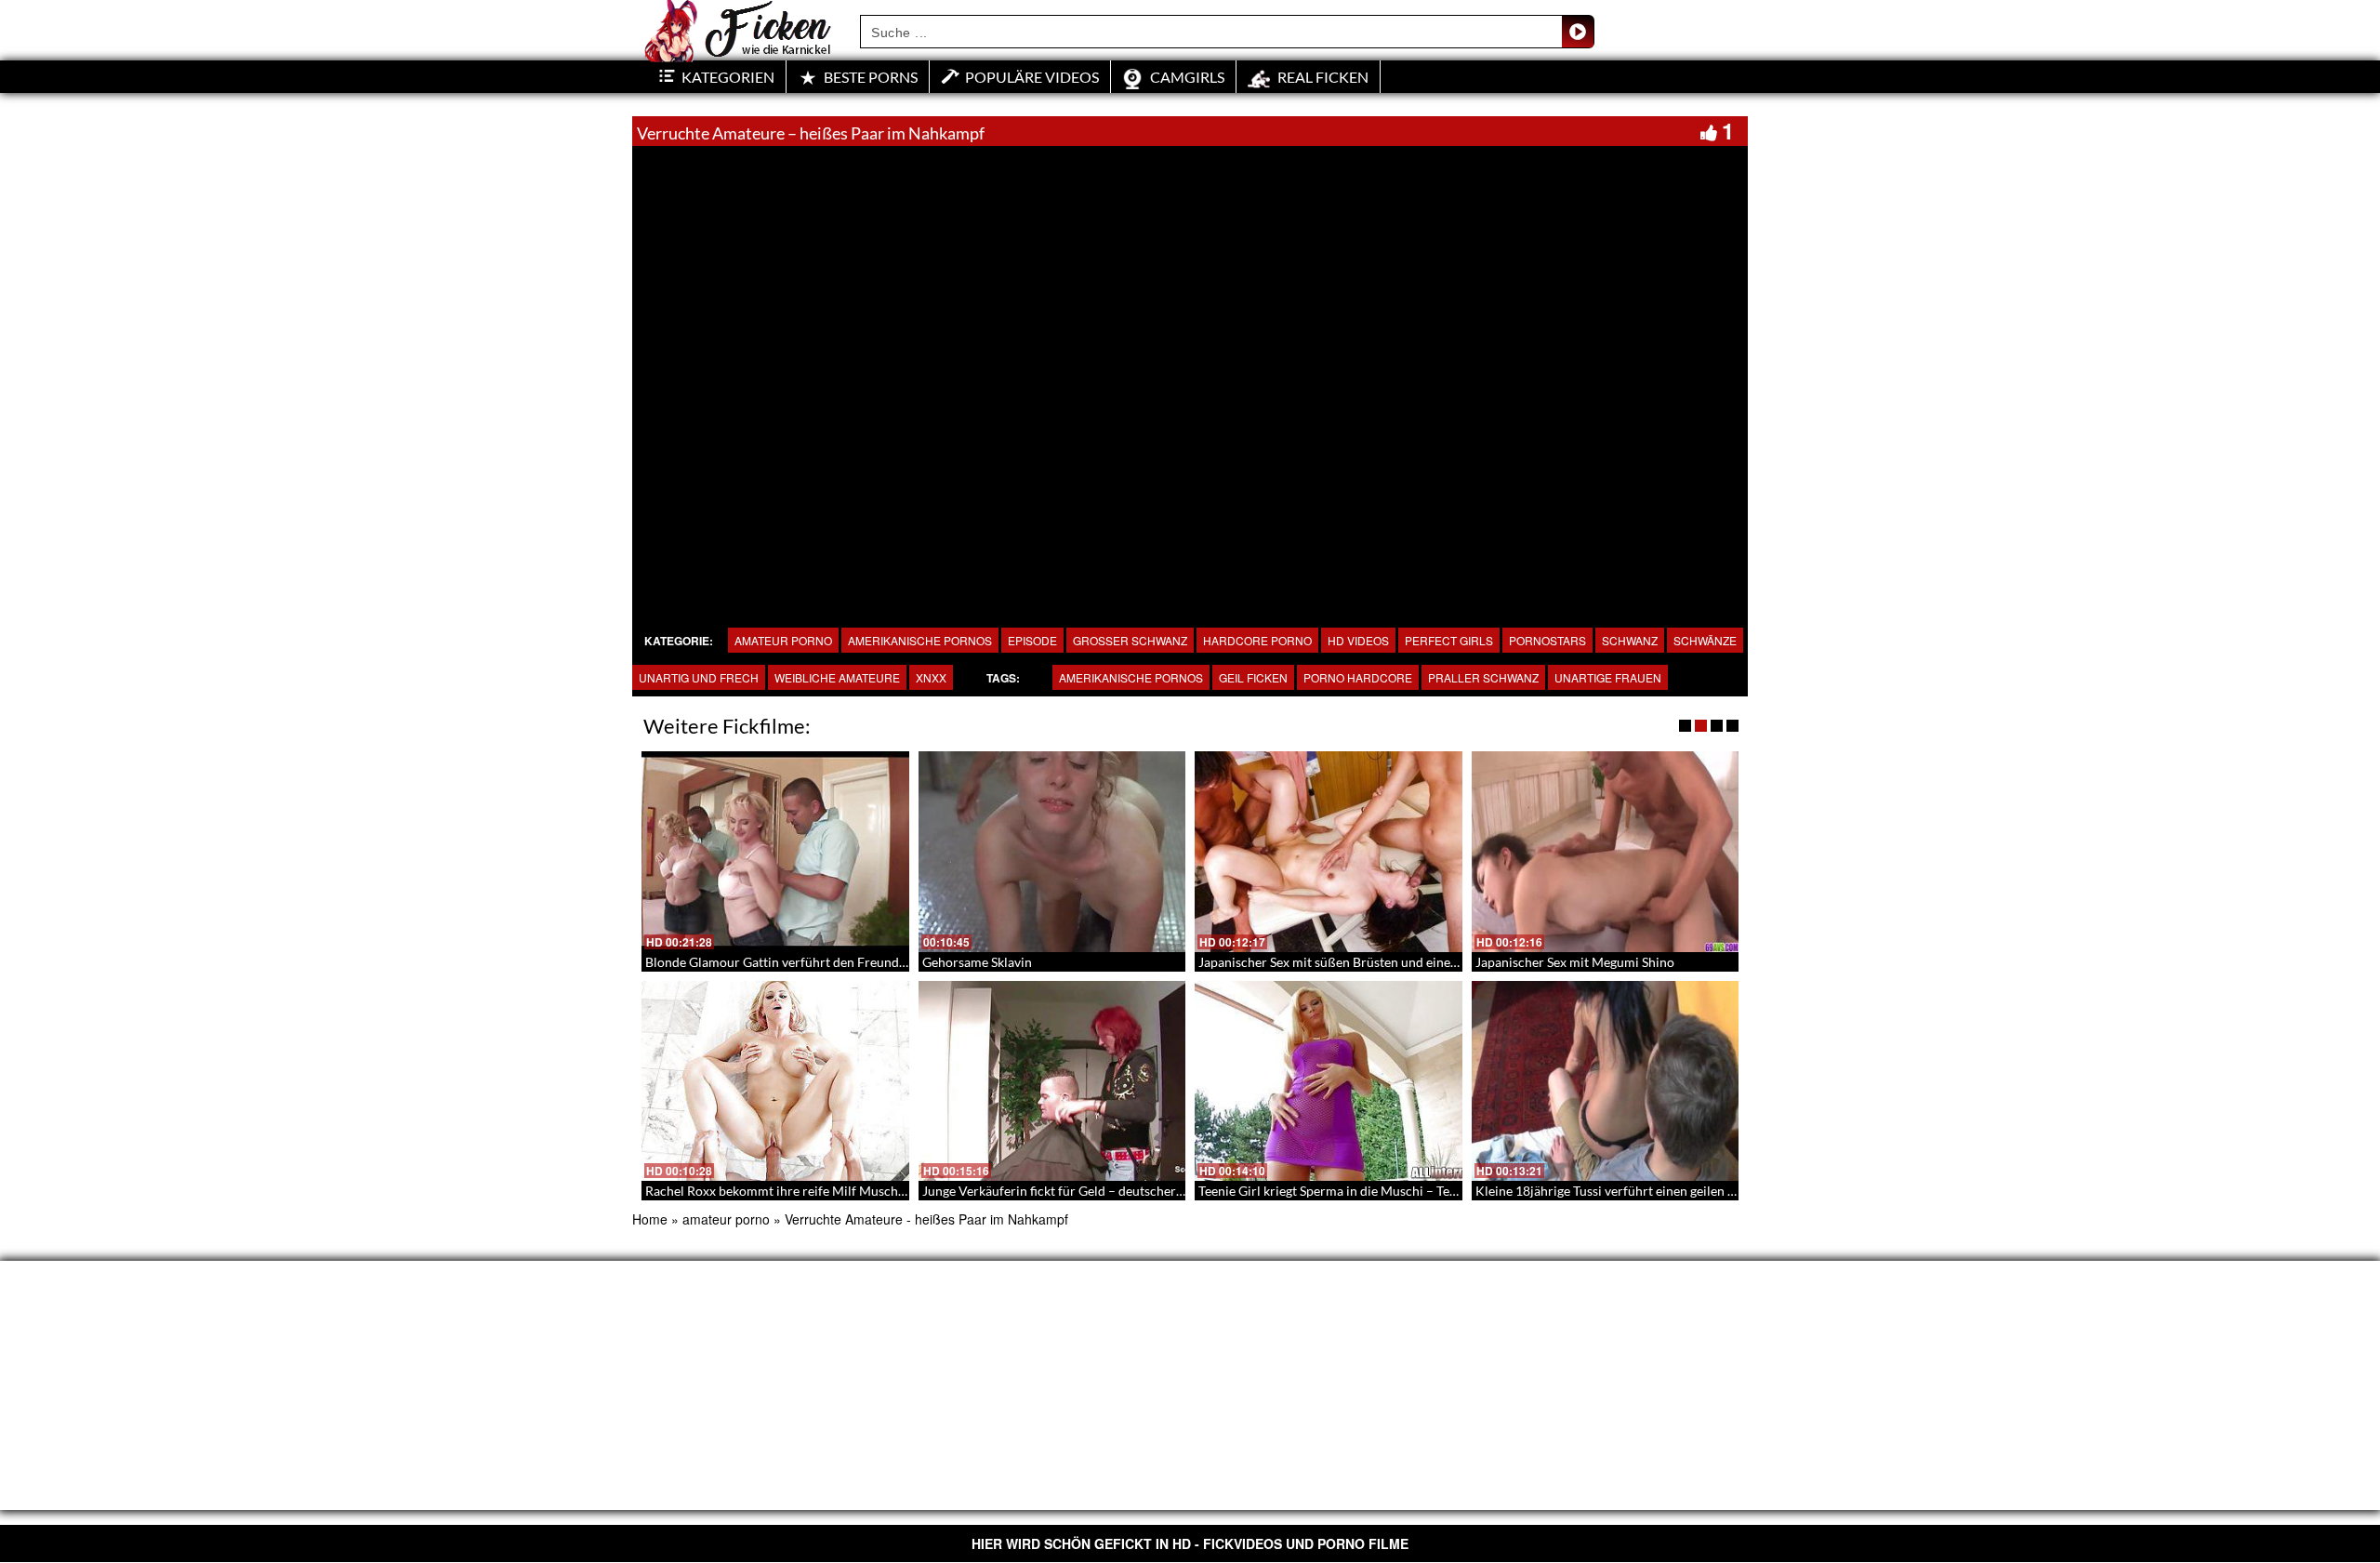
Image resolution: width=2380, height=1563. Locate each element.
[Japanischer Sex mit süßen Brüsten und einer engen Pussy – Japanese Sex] (1329, 852)
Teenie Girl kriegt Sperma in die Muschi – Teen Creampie (1361, 1191)
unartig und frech (699, 677)
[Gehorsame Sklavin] (1052, 852)
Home (650, 1219)
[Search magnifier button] (1578, 32)
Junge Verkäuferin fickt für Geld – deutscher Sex (1060, 1191)
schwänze (1705, 640)
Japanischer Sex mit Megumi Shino (1575, 962)
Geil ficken (1253, 677)
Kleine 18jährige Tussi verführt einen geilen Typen (1619, 1191)
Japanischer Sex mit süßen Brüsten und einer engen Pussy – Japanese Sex (1408, 962)
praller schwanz (1483, 677)
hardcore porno (1257, 640)
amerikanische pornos (920, 640)
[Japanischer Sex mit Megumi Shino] (1606, 852)
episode (1032, 640)
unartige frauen (1608, 677)
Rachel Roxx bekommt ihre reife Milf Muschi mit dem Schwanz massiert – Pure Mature (894, 1191)
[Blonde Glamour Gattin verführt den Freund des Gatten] (775, 852)
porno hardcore (1358, 677)
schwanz (1630, 640)
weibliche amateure (837, 677)
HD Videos (1358, 640)
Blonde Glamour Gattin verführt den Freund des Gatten (804, 962)
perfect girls (1449, 640)
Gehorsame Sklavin (977, 962)
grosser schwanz (1130, 640)
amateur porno (783, 640)
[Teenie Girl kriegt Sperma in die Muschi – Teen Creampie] (1329, 1081)
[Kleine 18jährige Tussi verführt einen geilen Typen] (1606, 1081)
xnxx (931, 677)
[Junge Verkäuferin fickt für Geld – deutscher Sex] (1052, 1081)
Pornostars (1547, 640)
